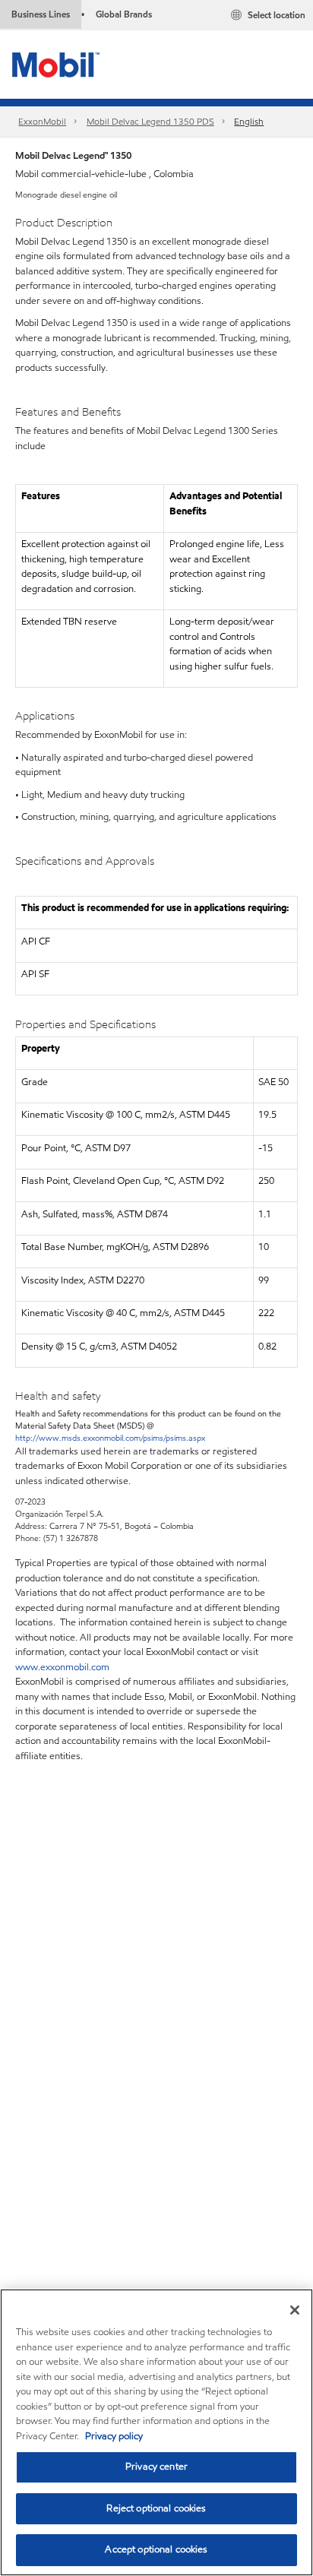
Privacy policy (114, 2436)
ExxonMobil (42, 121)
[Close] (295, 2310)
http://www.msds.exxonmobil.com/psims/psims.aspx (110, 1438)
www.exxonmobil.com (62, 1667)
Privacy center (156, 2467)
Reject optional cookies (156, 2508)
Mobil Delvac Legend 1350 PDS (150, 121)
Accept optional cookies (156, 2549)
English (249, 121)
